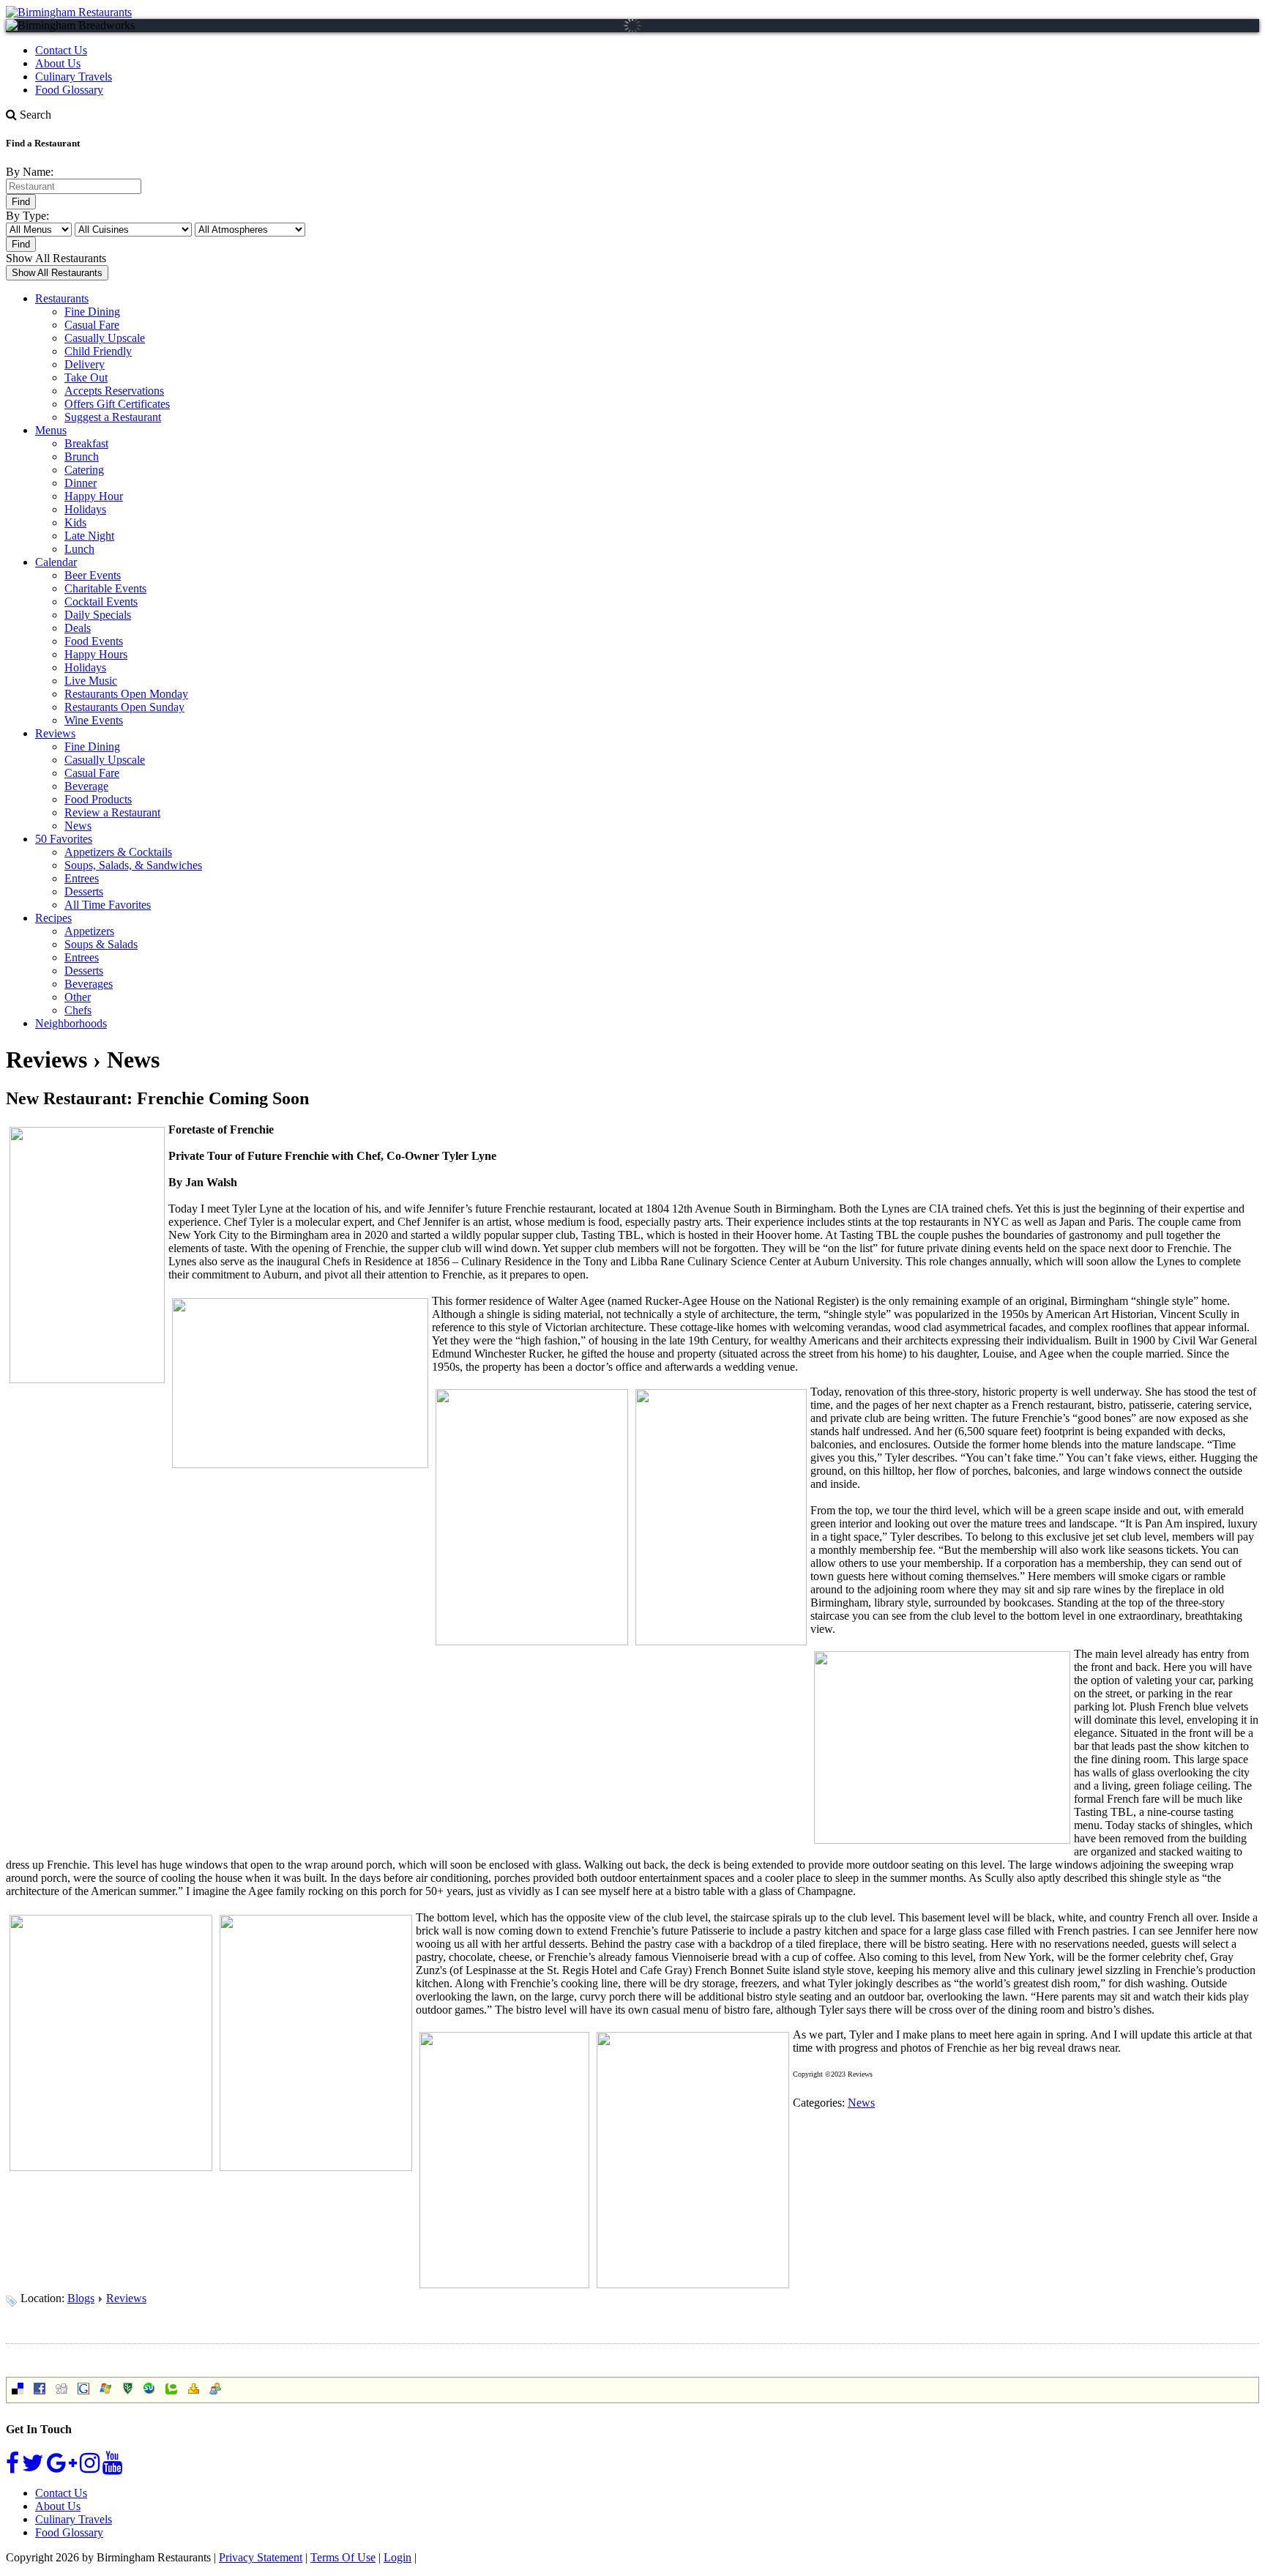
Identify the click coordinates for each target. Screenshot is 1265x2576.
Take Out (86, 377)
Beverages (89, 984)
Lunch (79, 549)
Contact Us (61, 50)
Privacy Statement (261, 2557)
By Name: (30, 172)
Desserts (84, 891)
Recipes (53, 918)
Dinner (81, 483)
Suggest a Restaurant (113, 417)
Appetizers (89, 931)
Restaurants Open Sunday (124, 707)
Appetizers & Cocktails (118, 852)
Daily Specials (98, 615)
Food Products (98, 799)
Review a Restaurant (112, 812)
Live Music (91, 681)
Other (78, 997)
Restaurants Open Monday (126, 694)
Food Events (94, 641)
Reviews (55, 733)
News (78, 826)
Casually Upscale (105, 338)
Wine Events (94, 720)
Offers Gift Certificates (117, 404)
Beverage (86, 786)
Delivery (85, 364)
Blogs (81, 2298)
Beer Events (93, 575)
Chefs (78, 1010)
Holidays (85, 509)
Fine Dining (92, 312)
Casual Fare (92, 325)
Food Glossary (69, 90)
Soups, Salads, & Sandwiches (133, 865)
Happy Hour (94, 496)
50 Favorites (64, 839)
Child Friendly (98, 351)
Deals (78, 628)
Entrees (82, 878)
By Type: (27, 216)
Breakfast (86, 443)
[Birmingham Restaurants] (69, 12)
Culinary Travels (74, 77)
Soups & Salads (101, 944)
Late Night (89, 536)
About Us (58, 63)
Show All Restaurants (56, 258)
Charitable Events (105, 588)
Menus (51, 430)
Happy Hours (96, 654)
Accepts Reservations (114, 391)
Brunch (82, 457)
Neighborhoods (71, 1023)
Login (398, 2557)
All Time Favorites (108, 905)
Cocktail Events (101, 602)
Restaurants (62, 298)
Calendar (56, 562)
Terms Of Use (343, 2557)
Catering (84, 470)
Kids (75, 522)
